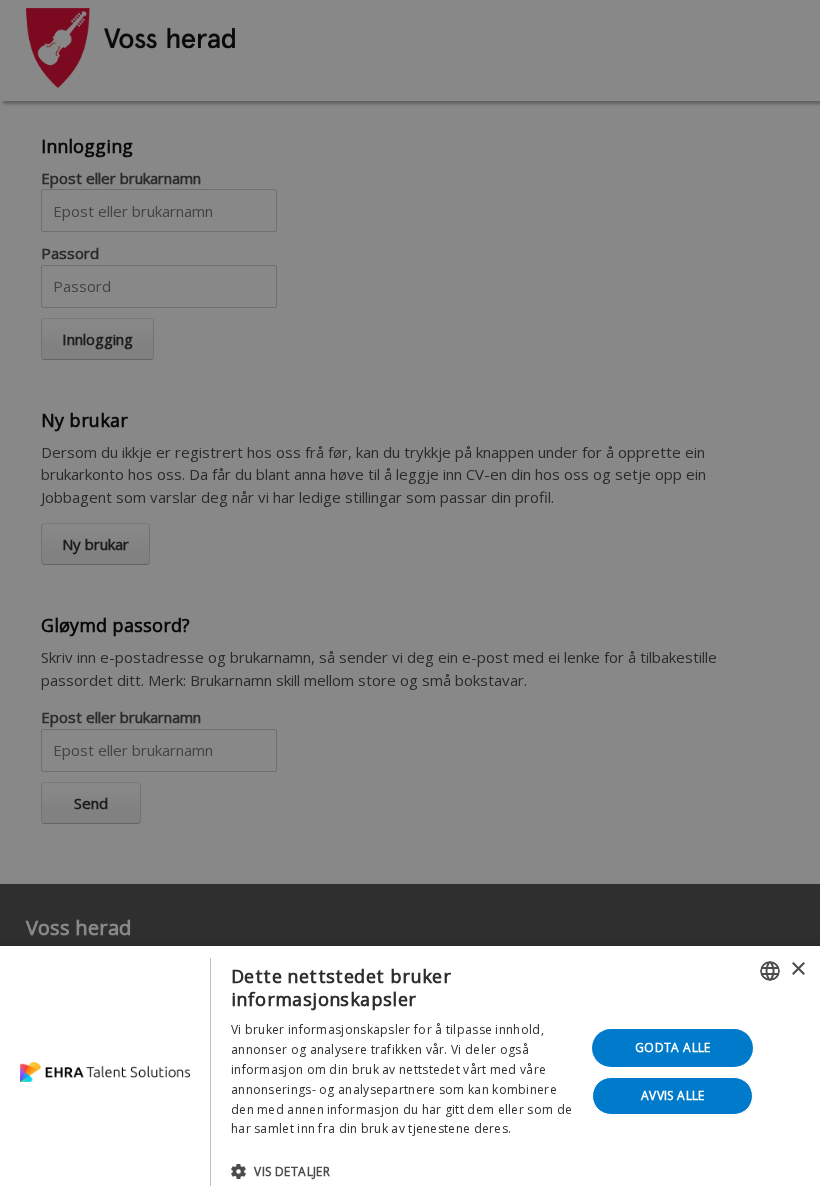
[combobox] (770, 971)
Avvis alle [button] (673, 1095)
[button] (403, 1171)
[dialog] (410, 1072)
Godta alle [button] (673, 1047)
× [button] (797, 969)
